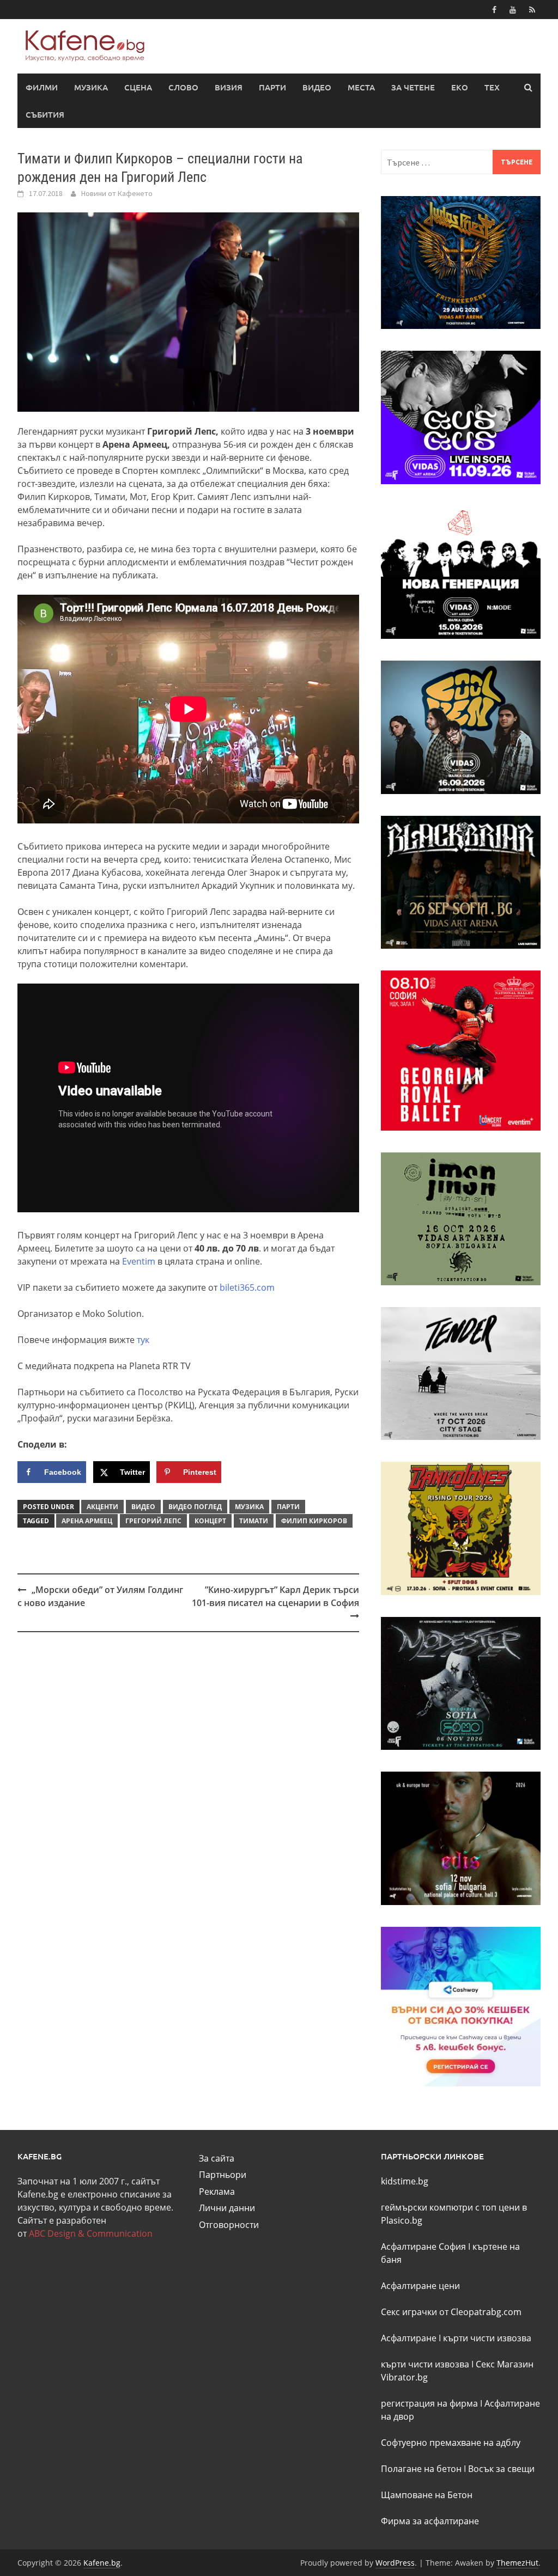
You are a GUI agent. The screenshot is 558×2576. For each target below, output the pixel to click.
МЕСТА (361, 87)
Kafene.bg (102, 2563)
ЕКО (460, 87)
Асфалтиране (409, 2338)
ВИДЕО (317, 87)
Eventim (139, 1261)
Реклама (217, 2192)
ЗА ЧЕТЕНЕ (413, 87)
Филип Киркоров (314, 1521)
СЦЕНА (138, 87)
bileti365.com (247, 1287)
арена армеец (87, 1521)
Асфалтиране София (423, 2247)
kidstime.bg (405, 2181)
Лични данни (227, 2208)
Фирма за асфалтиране (430, 2521)
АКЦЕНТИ (102, 1507)
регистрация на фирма (429, 2403)
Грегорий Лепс (153, 1521)
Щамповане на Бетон (427, 2495)
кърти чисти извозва (487, 2338)
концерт (210, 1521)
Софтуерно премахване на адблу (451, 2443)
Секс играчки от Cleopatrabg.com (451, 2312)
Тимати (254, 1521)
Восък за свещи (501, 2469)
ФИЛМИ (42, 87)
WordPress (395, 2563)
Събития (45, 114)
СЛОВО (183, 87)
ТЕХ (492, 87)
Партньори (223, 2175)
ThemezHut (517, 2563)
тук (143, 1340)
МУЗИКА (91, 87)
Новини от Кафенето (117, 193)
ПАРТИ (272, 87)
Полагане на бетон (421, 2469)
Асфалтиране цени (420, 2286)
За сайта (217, 2158)
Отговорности (229, 2225)
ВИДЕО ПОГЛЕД (195, 1507)
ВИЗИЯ (229, 87)
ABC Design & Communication (91, 2233)
